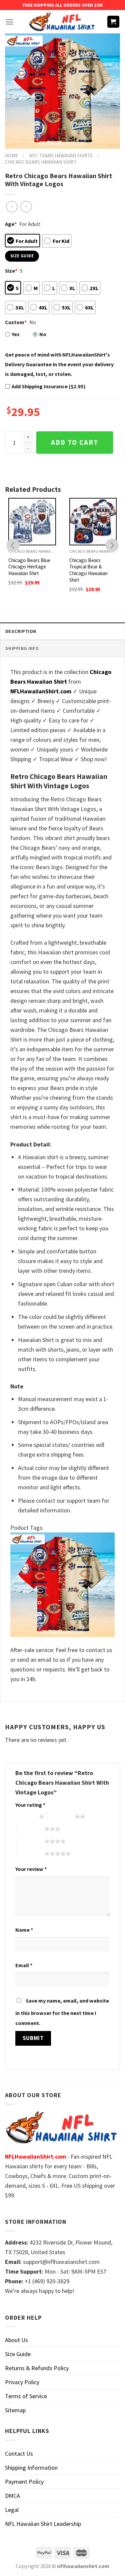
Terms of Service (26, 2396)
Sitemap (15, 2410)
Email (24, 1965)
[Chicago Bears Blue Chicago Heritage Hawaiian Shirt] (32, 522)
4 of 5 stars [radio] (31, 1841)
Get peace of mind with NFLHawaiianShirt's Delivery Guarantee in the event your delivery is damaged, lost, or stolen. (59, 364)
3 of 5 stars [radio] (31, 1829)
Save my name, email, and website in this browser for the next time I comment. (62, 2012)
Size (11, 271)
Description (21, 631)
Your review (31, 1869)
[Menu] (9, 22)
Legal (12, 2510)
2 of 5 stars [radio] (61, 1816)
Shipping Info (22, 648)
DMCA (12, 2496)
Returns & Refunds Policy (37, 2368)
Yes (16, 334)
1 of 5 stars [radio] (25, 1816)
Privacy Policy (22, 2382)
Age (11, 224)
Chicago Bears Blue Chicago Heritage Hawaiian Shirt (29, 567)
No (43, 334)
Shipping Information (31, 2468)
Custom (16, 322)
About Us (16, 2340)
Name (24, 1930)
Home (11, 156)
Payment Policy (24, 2482)
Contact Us (19, 2454)
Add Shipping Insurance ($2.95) (49, 386)
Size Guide (18, 2354)
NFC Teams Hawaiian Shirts (61, 156)
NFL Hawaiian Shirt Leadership (43, 2524)
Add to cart (75, 442)
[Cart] (113, 22)
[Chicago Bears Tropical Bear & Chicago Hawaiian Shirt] (93, 522)
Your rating (30, 1805)
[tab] (62, 631)
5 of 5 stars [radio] (31, 1854)
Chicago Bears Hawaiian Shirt (41, 162)
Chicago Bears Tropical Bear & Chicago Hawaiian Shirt (88, 570)
